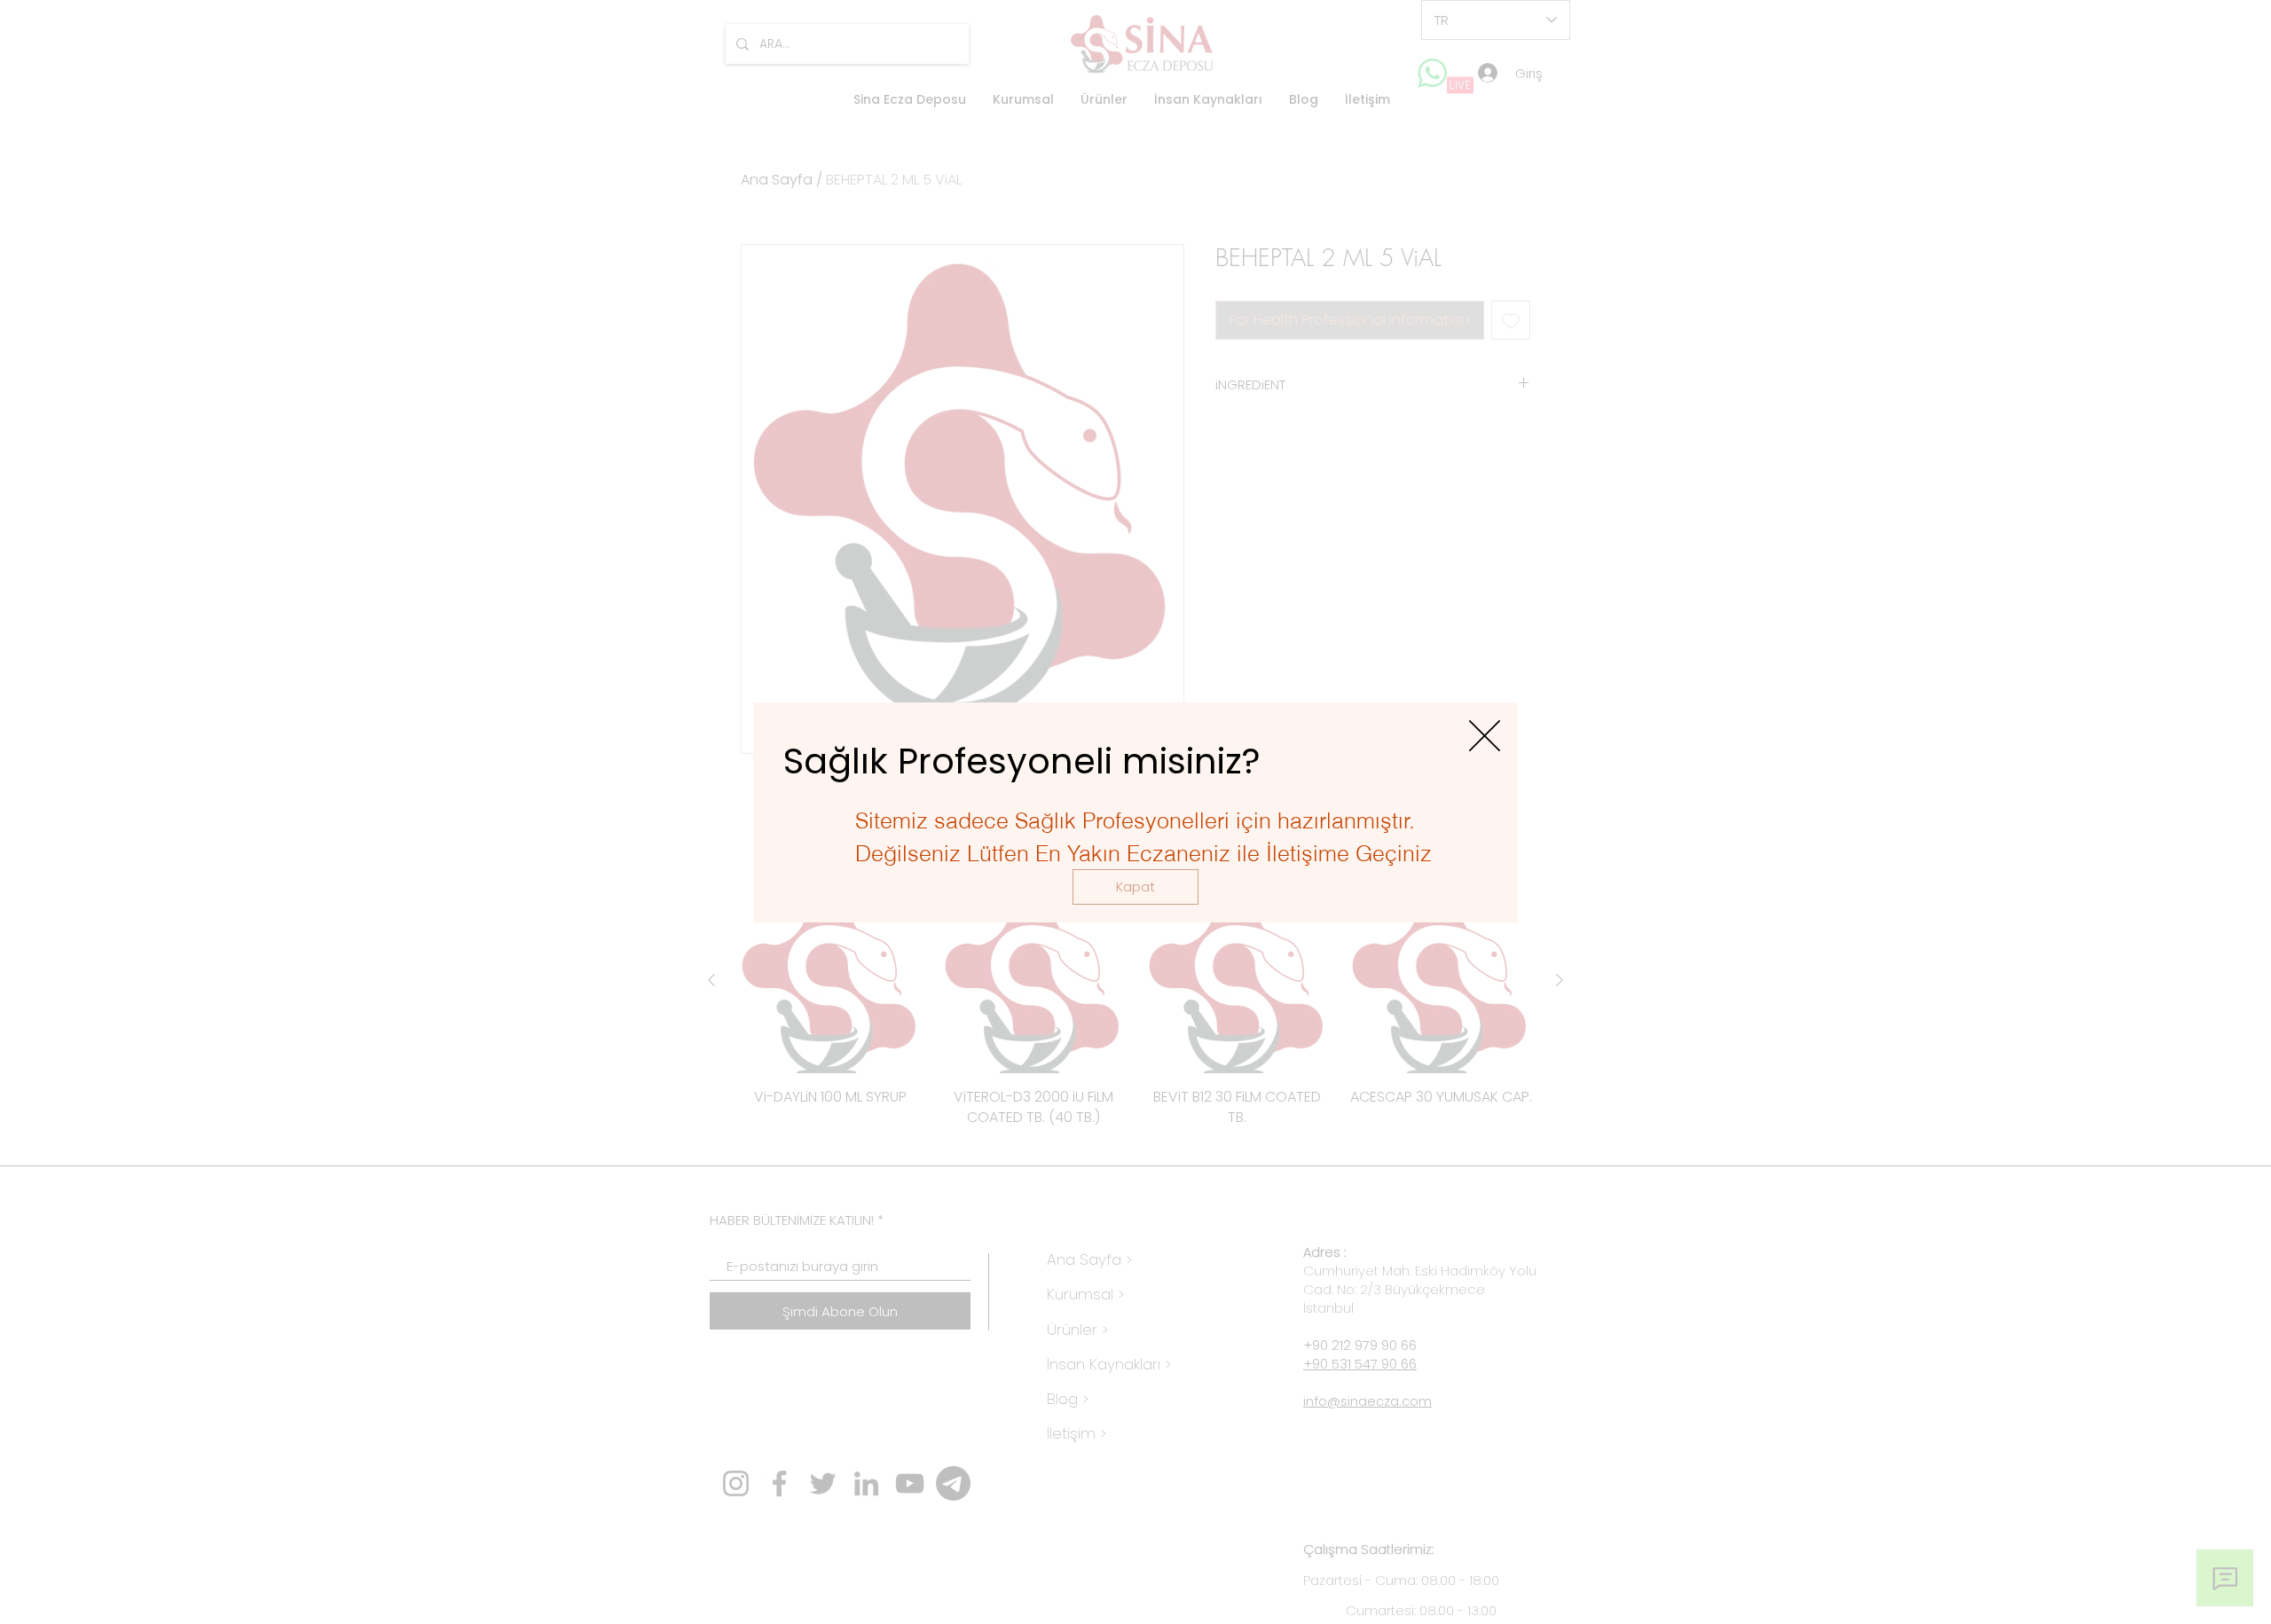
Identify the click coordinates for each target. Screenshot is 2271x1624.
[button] (1135, 887)
